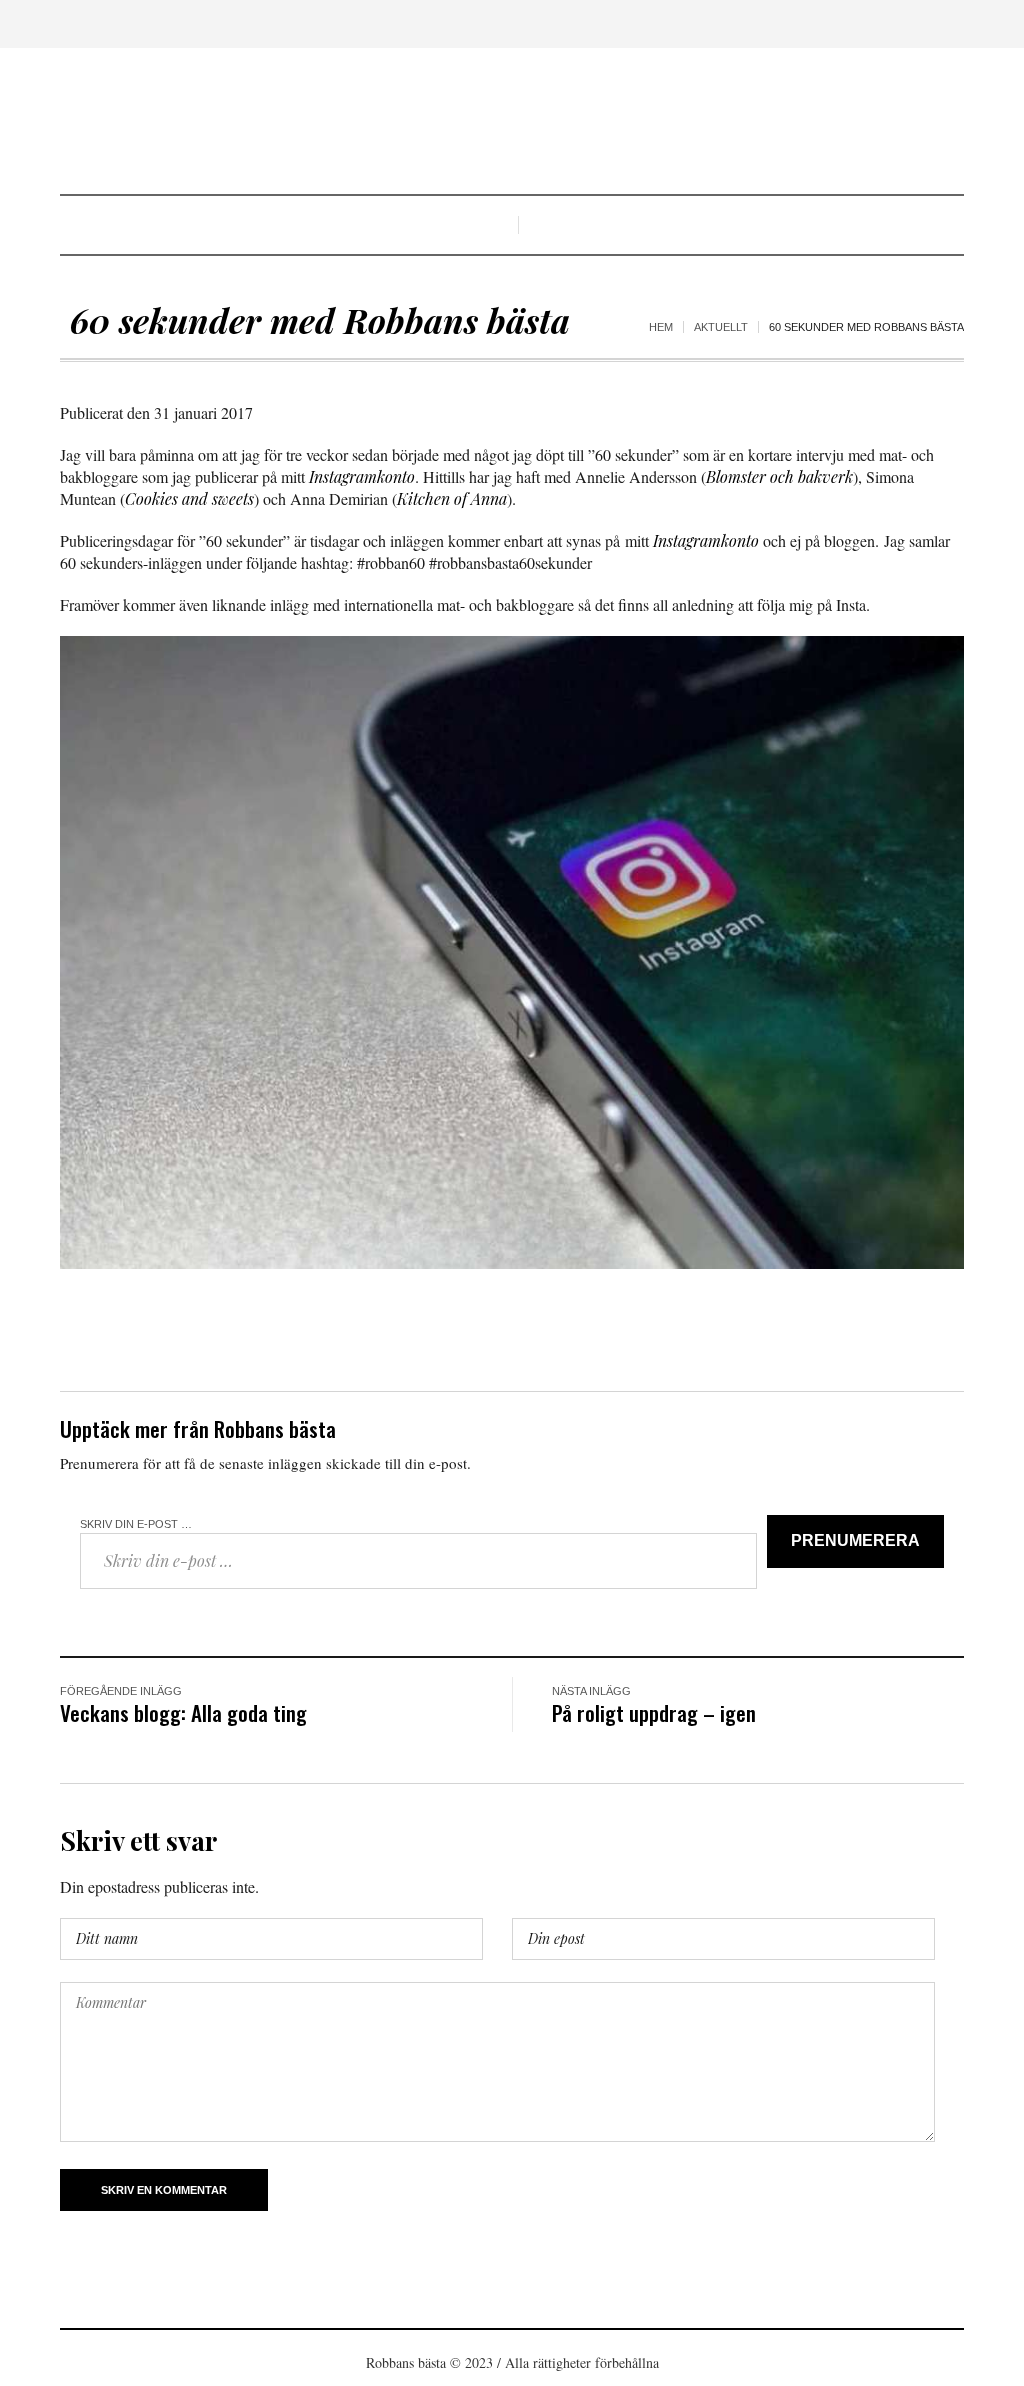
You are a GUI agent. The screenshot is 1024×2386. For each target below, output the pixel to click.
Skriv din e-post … (136, 1524)
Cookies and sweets (189, 498)
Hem (661, 327)
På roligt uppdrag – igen (654, 1712)
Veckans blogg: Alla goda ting (183, 1712)
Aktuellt (721, 327)
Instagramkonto (362, 476)
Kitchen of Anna (452, 498)
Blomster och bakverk (779, 476)
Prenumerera (855, 1540)
